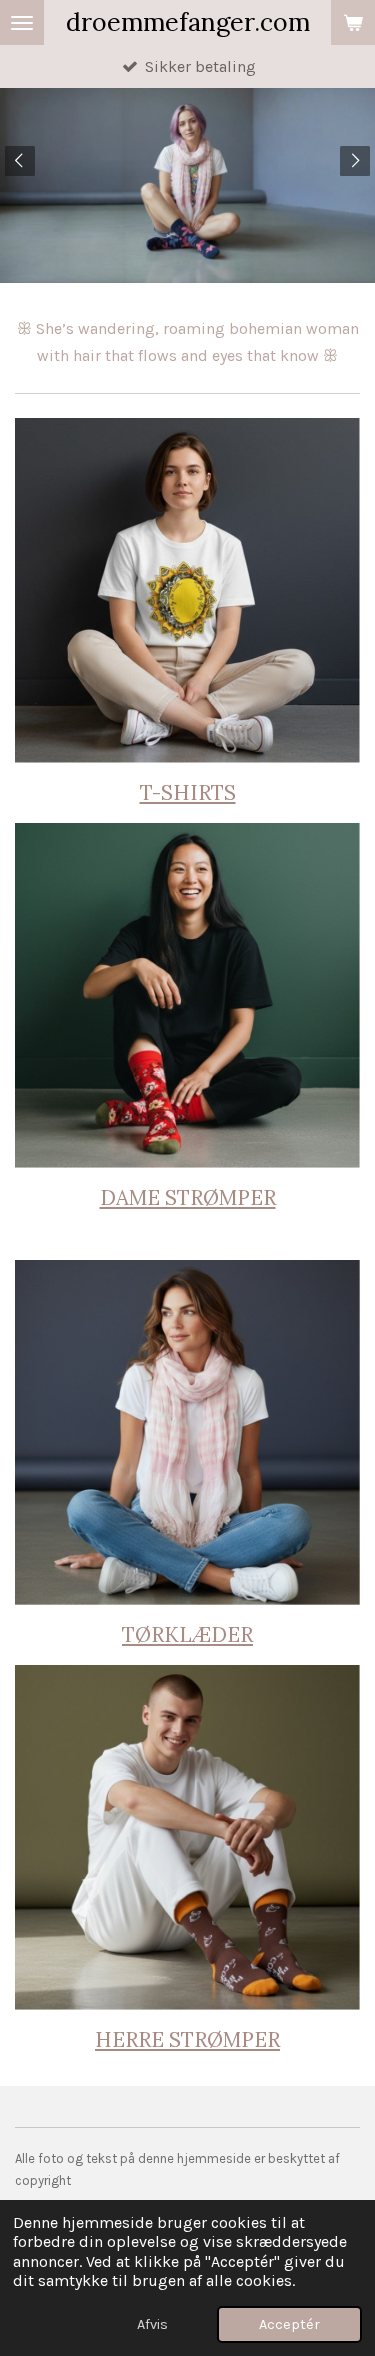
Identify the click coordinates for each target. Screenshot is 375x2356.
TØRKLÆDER (187, 1634)
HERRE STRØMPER (187, 2039)
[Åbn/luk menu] (22, 22)
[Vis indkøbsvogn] (353, 22)
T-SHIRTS (188, 792)
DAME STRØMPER (188, 1197)
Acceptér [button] (289, 2324)
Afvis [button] (152, 2324)
